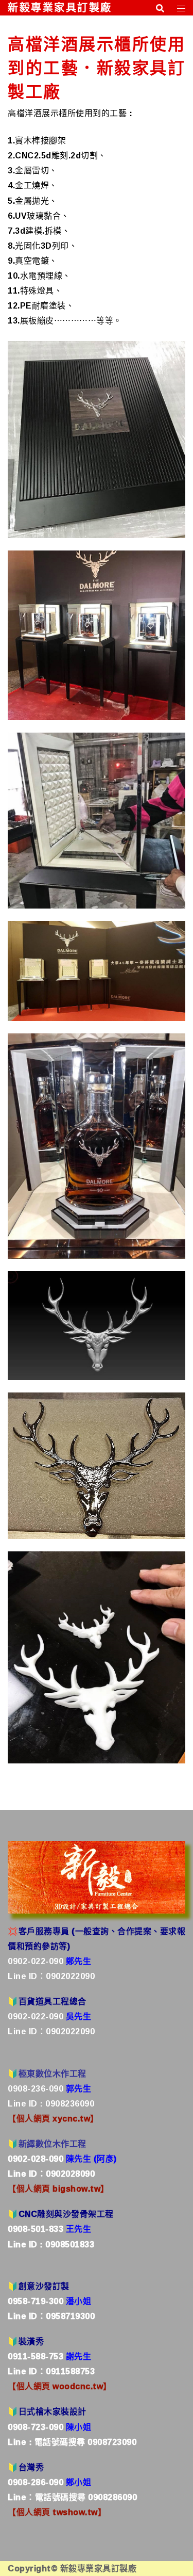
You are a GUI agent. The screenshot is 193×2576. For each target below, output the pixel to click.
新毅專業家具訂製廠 (60, 8)
